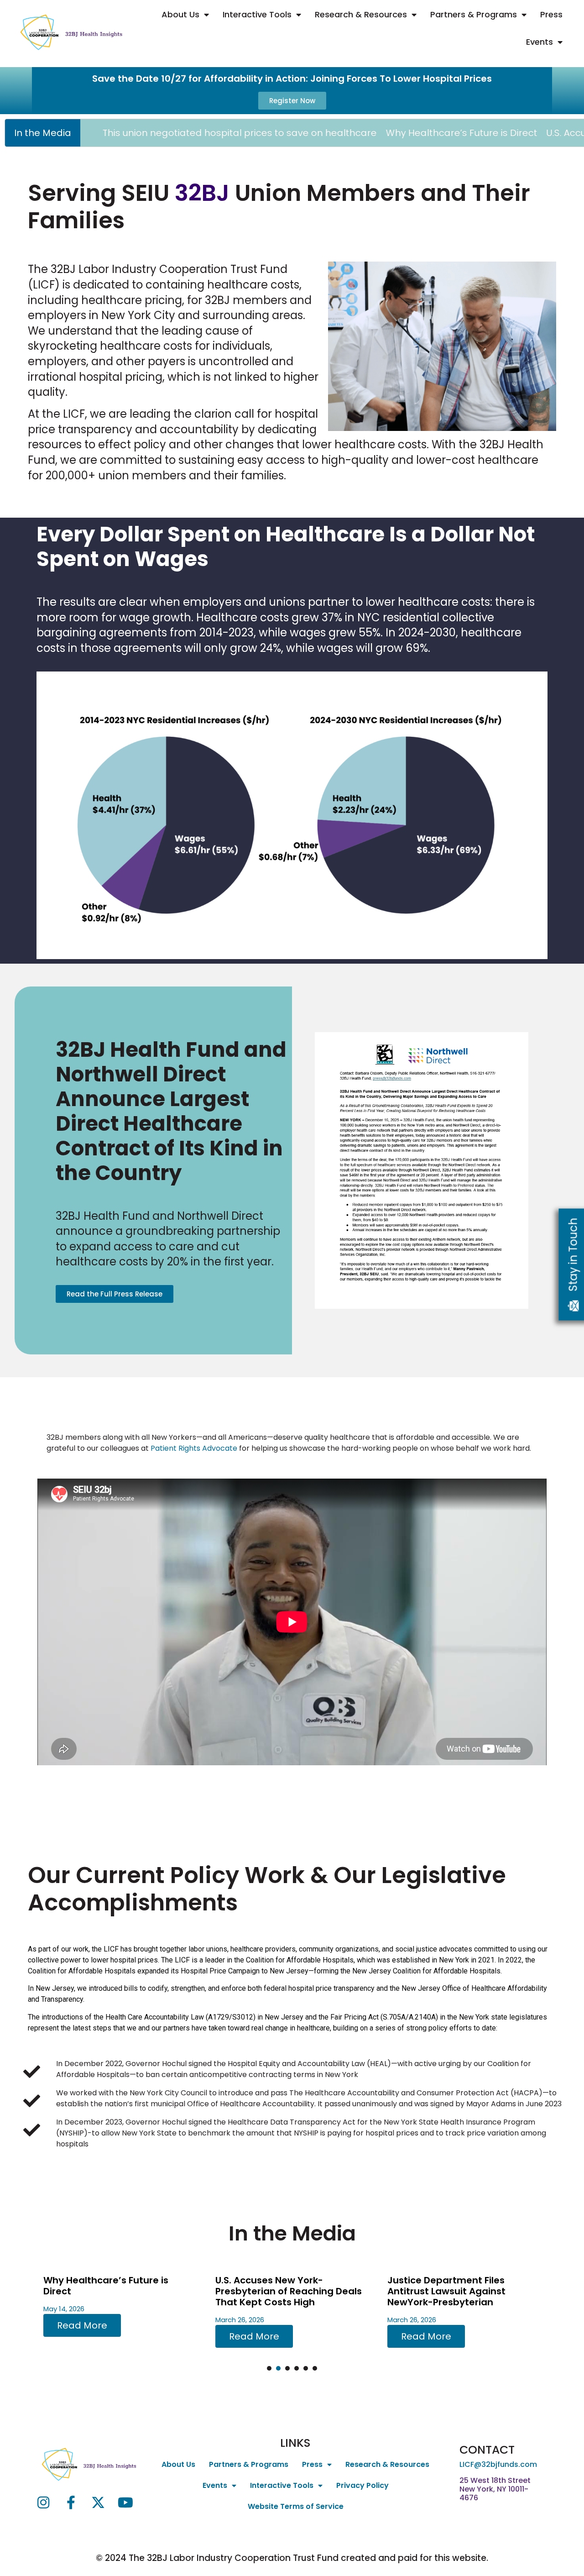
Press (551, 14)
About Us (180, 14)
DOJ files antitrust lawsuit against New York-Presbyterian (461, 2286)
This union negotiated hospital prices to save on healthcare (142, 133)
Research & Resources (361, 14)
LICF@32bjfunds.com (498, 2464)
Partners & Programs (474, 14)
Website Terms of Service (296, 2506)
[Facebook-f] (71, 2503)
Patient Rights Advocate (194, 1448)
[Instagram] (43, 2503)
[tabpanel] (120, 2310)
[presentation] (269, 2368)
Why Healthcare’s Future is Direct (364, 133)
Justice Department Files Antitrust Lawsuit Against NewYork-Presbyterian (274, 2291)
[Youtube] (125, 2503)
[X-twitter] (98, 2503)
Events (540, 42)
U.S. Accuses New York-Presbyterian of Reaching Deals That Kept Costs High (117, 2291)
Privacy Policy (362, 2485)
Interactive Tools (257, 14)
